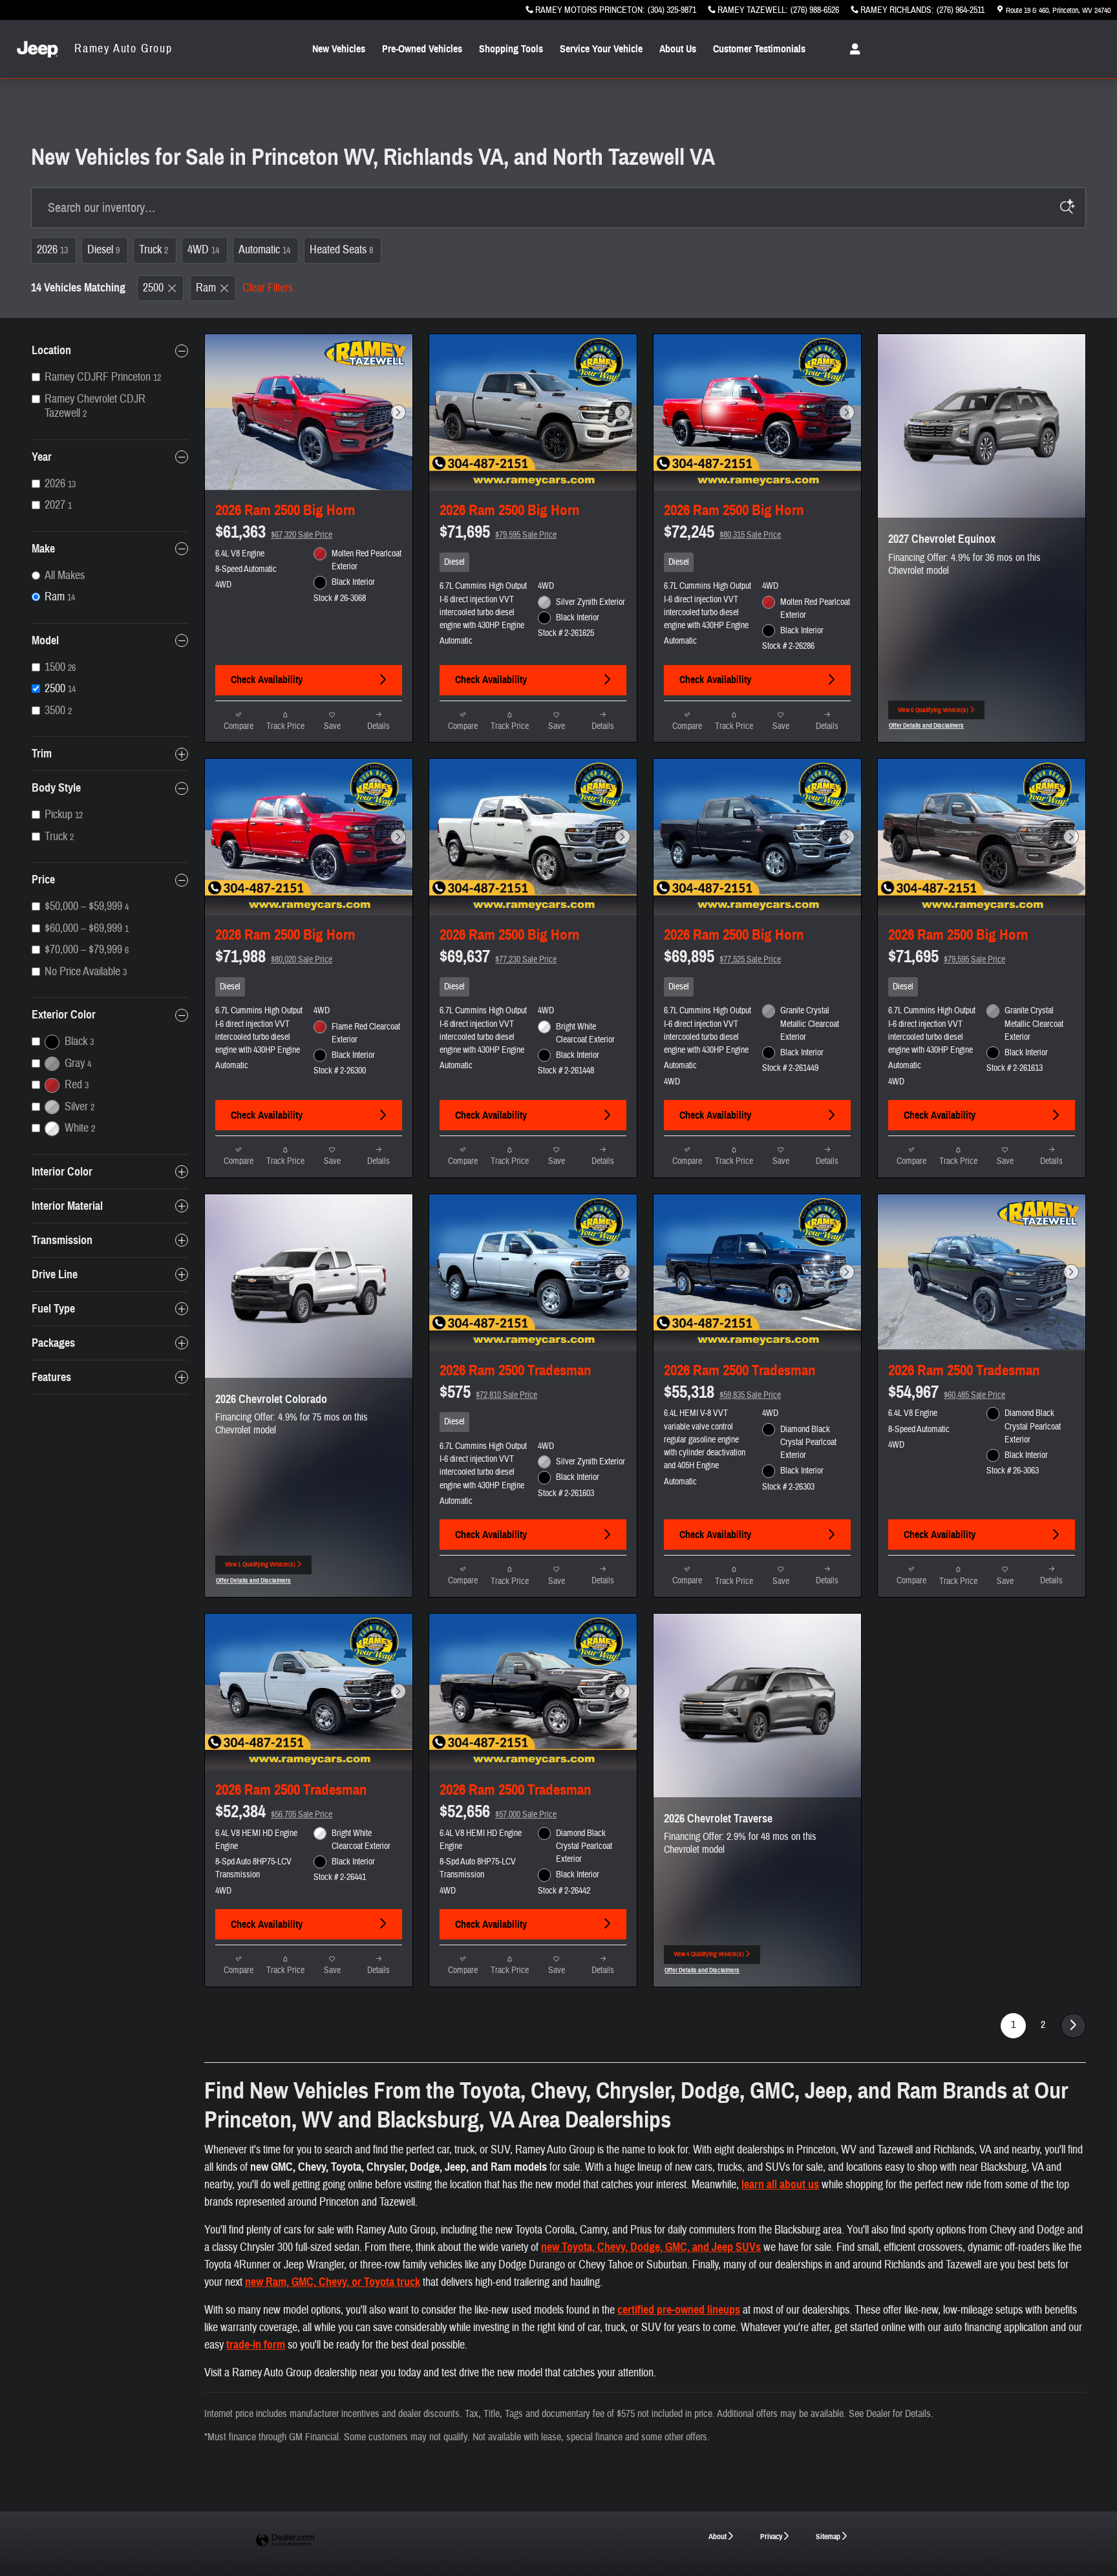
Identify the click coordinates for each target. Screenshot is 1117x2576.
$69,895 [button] (722, 956)
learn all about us (780, 2184)
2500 (153, 288)
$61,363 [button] (274, 532)
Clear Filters (268, 288)
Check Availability (267, 680)
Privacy (771, 2536)
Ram (206, 288)
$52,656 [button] (498, 1811)
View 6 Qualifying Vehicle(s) (933, 713)
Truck (154, 250)
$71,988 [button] (274, 956)
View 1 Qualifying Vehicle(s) (260, 1568)
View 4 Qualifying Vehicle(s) (709, 1957)
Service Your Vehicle (601, 49)
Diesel (103, 250)
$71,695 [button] (498, 532)
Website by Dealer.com (285, 2541)
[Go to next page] (1073, 2026)
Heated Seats (341, 250)
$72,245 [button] (722, 532)
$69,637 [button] (498, 956)
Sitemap (828, 2536)
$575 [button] (488, 1392)
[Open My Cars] (852, 49)
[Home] (37, 49)
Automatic (264, 250)
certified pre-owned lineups (679, 2310)
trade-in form (256, 2345)
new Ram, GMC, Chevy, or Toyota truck (333, 2282)
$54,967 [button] (947, 1392)
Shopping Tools (511, 49)
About (718, 2536)
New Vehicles (339, 49)
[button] (533, 562)
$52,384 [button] (274, 1811)
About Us (678, 49)
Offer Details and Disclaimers (926, 727)
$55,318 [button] (722, 1392)
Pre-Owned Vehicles (422, 49)
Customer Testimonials (759, 49)
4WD (203, 250)
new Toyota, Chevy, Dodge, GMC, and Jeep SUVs (651, 2247)
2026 (52, 250)
